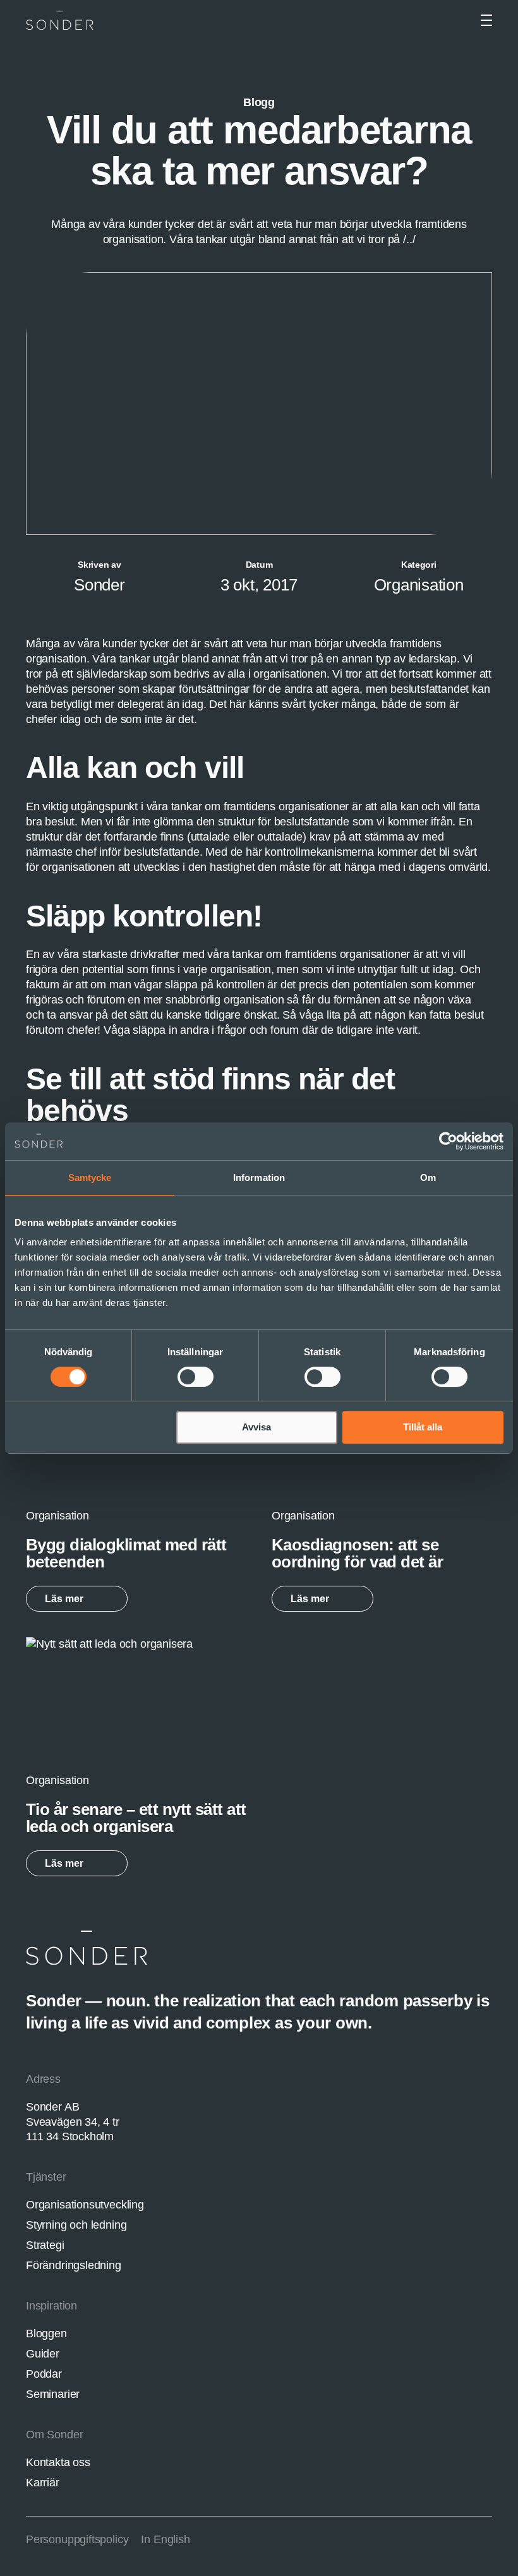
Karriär (43, 2483)
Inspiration (51, 2306)
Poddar (44, 2374)
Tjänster (46, 2177)
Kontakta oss (58, 2462)
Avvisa (256, 1427)
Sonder (99, 585)
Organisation (419, 585)
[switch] (196, 1377)
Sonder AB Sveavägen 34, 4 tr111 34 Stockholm (73, 2122)
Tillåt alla (423, 1427)
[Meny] (486, 20)
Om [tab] (428, 1177)
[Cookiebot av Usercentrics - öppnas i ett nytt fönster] (448, 1141)
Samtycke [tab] (90, 1177)
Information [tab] (259, 1177)
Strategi (45, 2245)
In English (165, 2539)
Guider (43, 2354)
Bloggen (46, 2333)
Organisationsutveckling (85, 2205)
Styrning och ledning (76, 2225)
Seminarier (53, 2394)
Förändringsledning (74, 2265)
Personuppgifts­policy (77, 2539)
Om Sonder (54, 2435)
